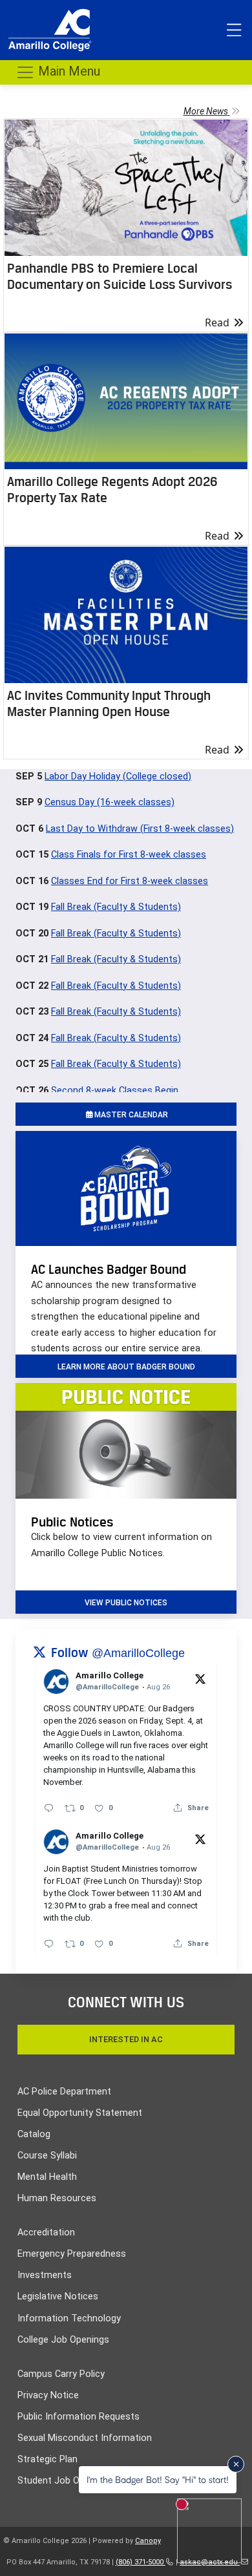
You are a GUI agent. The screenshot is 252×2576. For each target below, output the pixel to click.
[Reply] (49, 1808)
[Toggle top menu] (234, 30)
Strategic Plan (47, 2459)
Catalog (34, 2134)
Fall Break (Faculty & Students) (116, 907)
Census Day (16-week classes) (110, 802)
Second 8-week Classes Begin (115, 1091)
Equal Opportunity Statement (80, 2113)
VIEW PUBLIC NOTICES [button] (126, 1603)
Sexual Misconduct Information (85, 2438)
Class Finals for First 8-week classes (129, 855)
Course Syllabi (47, 2156)
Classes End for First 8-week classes (130, 881)
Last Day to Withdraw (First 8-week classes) (140, 829)
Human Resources (57, 2198)
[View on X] (200, 1678)
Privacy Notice (48, 2395)
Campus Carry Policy (61, 2374)
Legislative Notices (58, 2296)
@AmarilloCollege (138, 1653)
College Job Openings (63, 2340)
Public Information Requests (79, 2417)
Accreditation (46, 2233)
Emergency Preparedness (72, 2254)
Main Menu (68, 71)
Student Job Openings (65, 2481)
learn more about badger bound (126, 1367)
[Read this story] (126, 188)
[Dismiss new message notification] (236, 2464)
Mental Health (47, 2177)
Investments (45, 2275)
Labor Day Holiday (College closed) (118, 776)
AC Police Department (64, 2092)
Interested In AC (126, 2039)
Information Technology (69, 2318)
